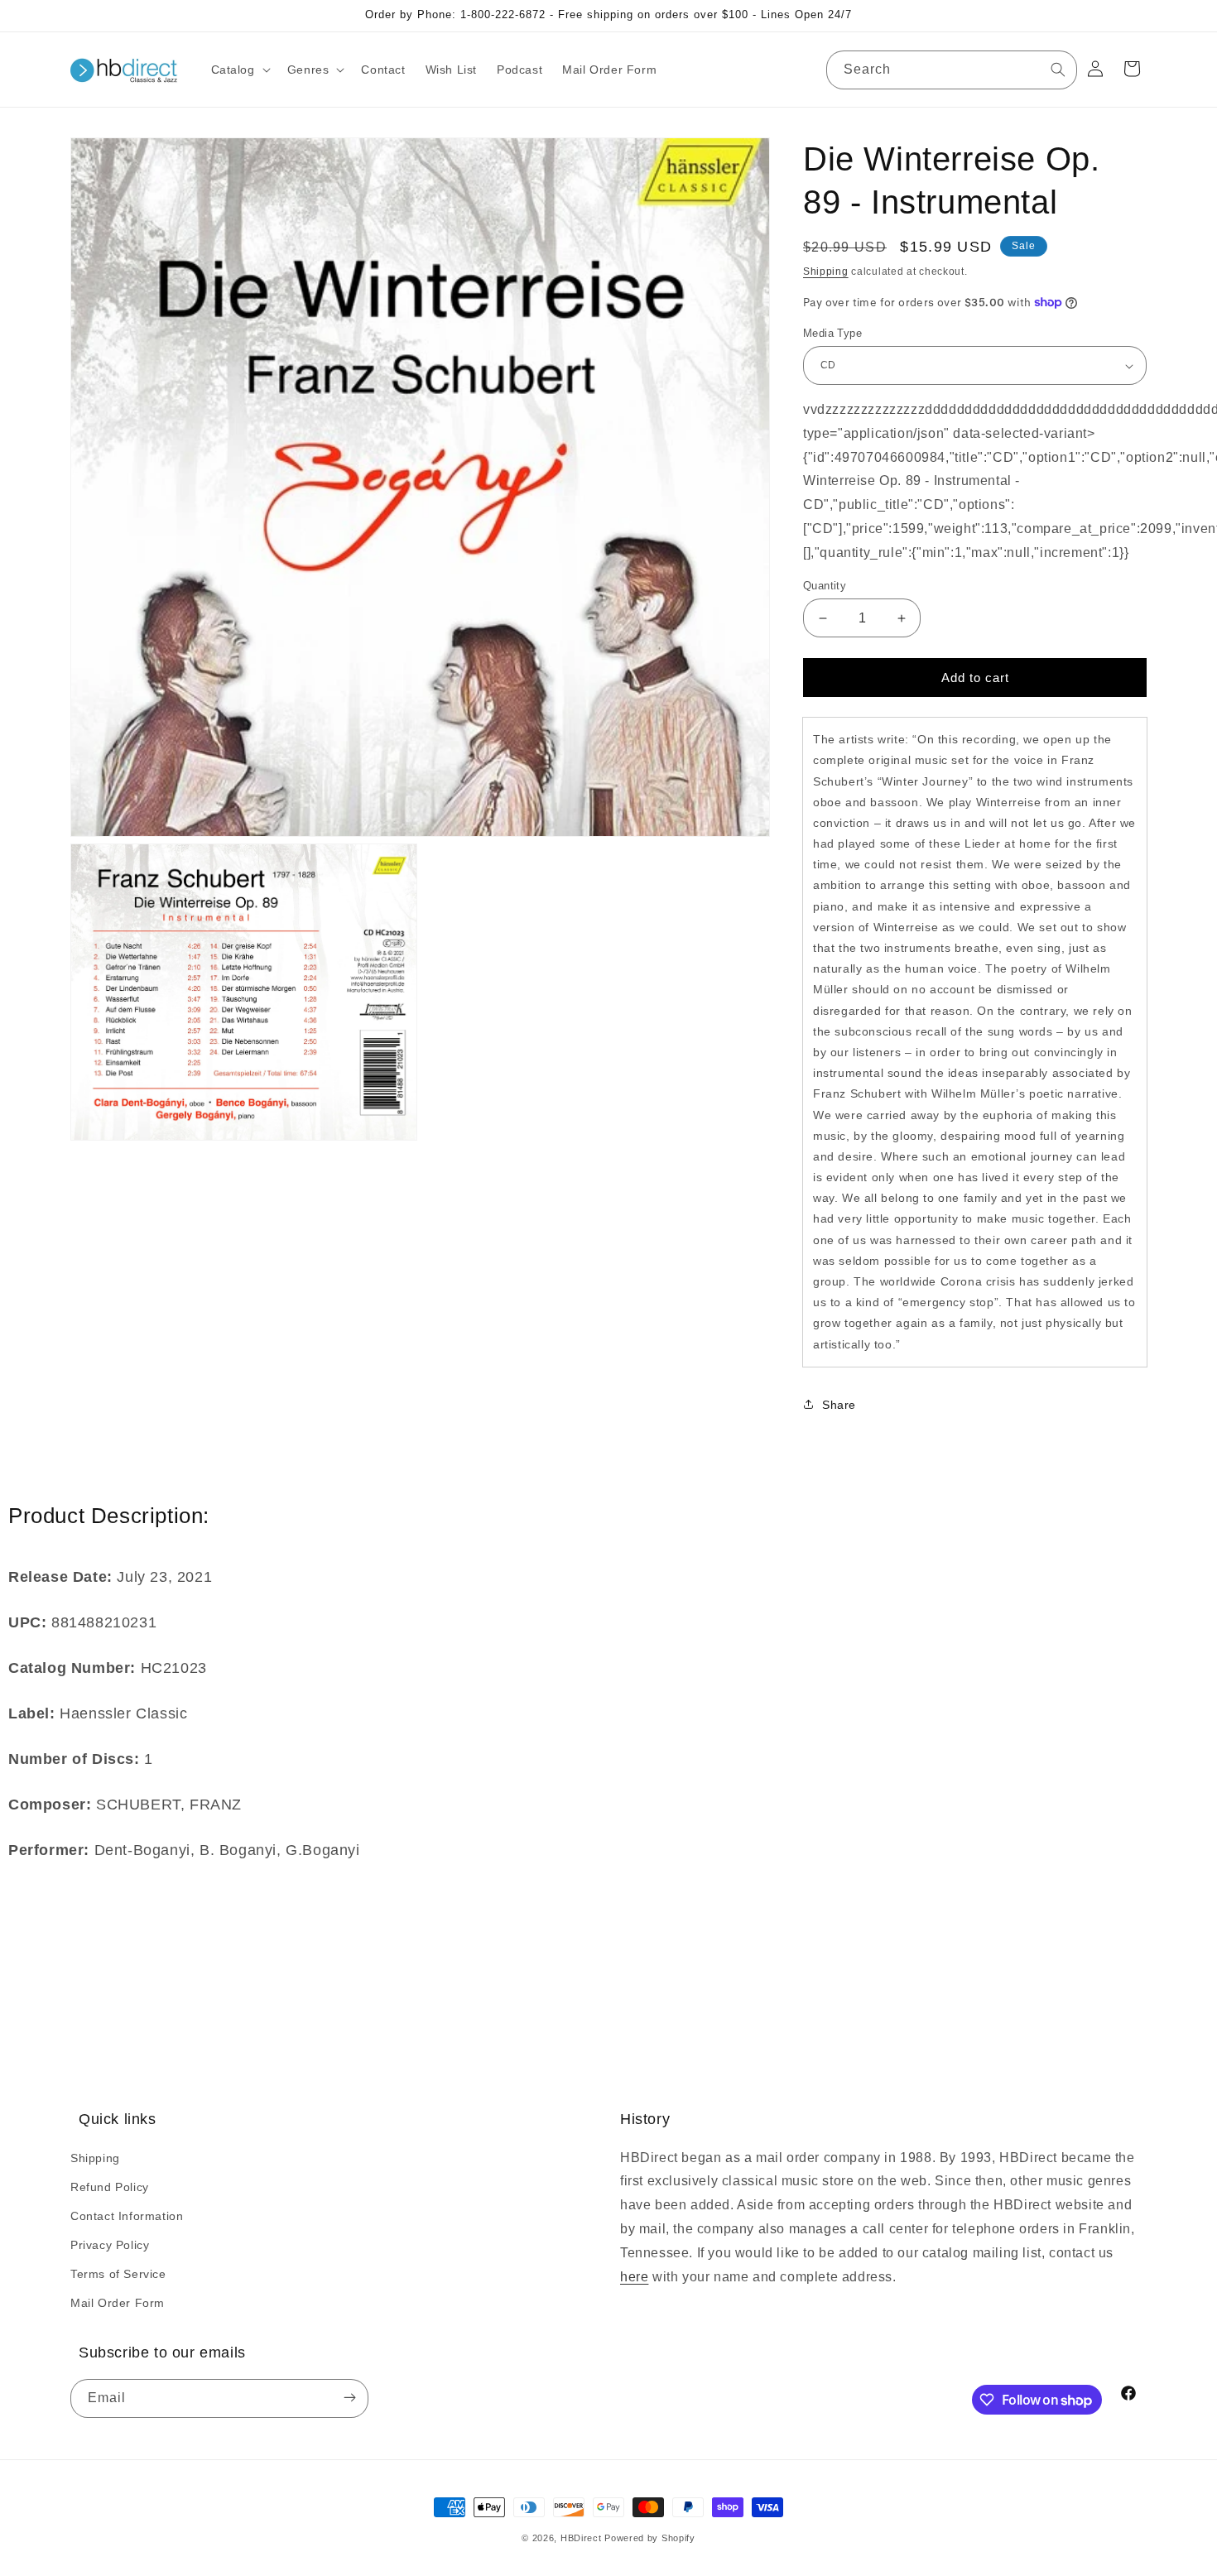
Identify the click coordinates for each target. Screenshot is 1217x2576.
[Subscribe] (349, 2398)
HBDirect (581, 2538)
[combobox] (952, 70)
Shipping (826, 272)
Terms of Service (118, 2274)
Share (839, 1405)
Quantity (825, 586)
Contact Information (127, 2216)
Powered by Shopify (650, 2538)
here (634, 2277)
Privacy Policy (110, 2245)
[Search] (1058, 70)
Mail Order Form (118, 2303)
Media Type (832, 333)
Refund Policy (110, 2187)
